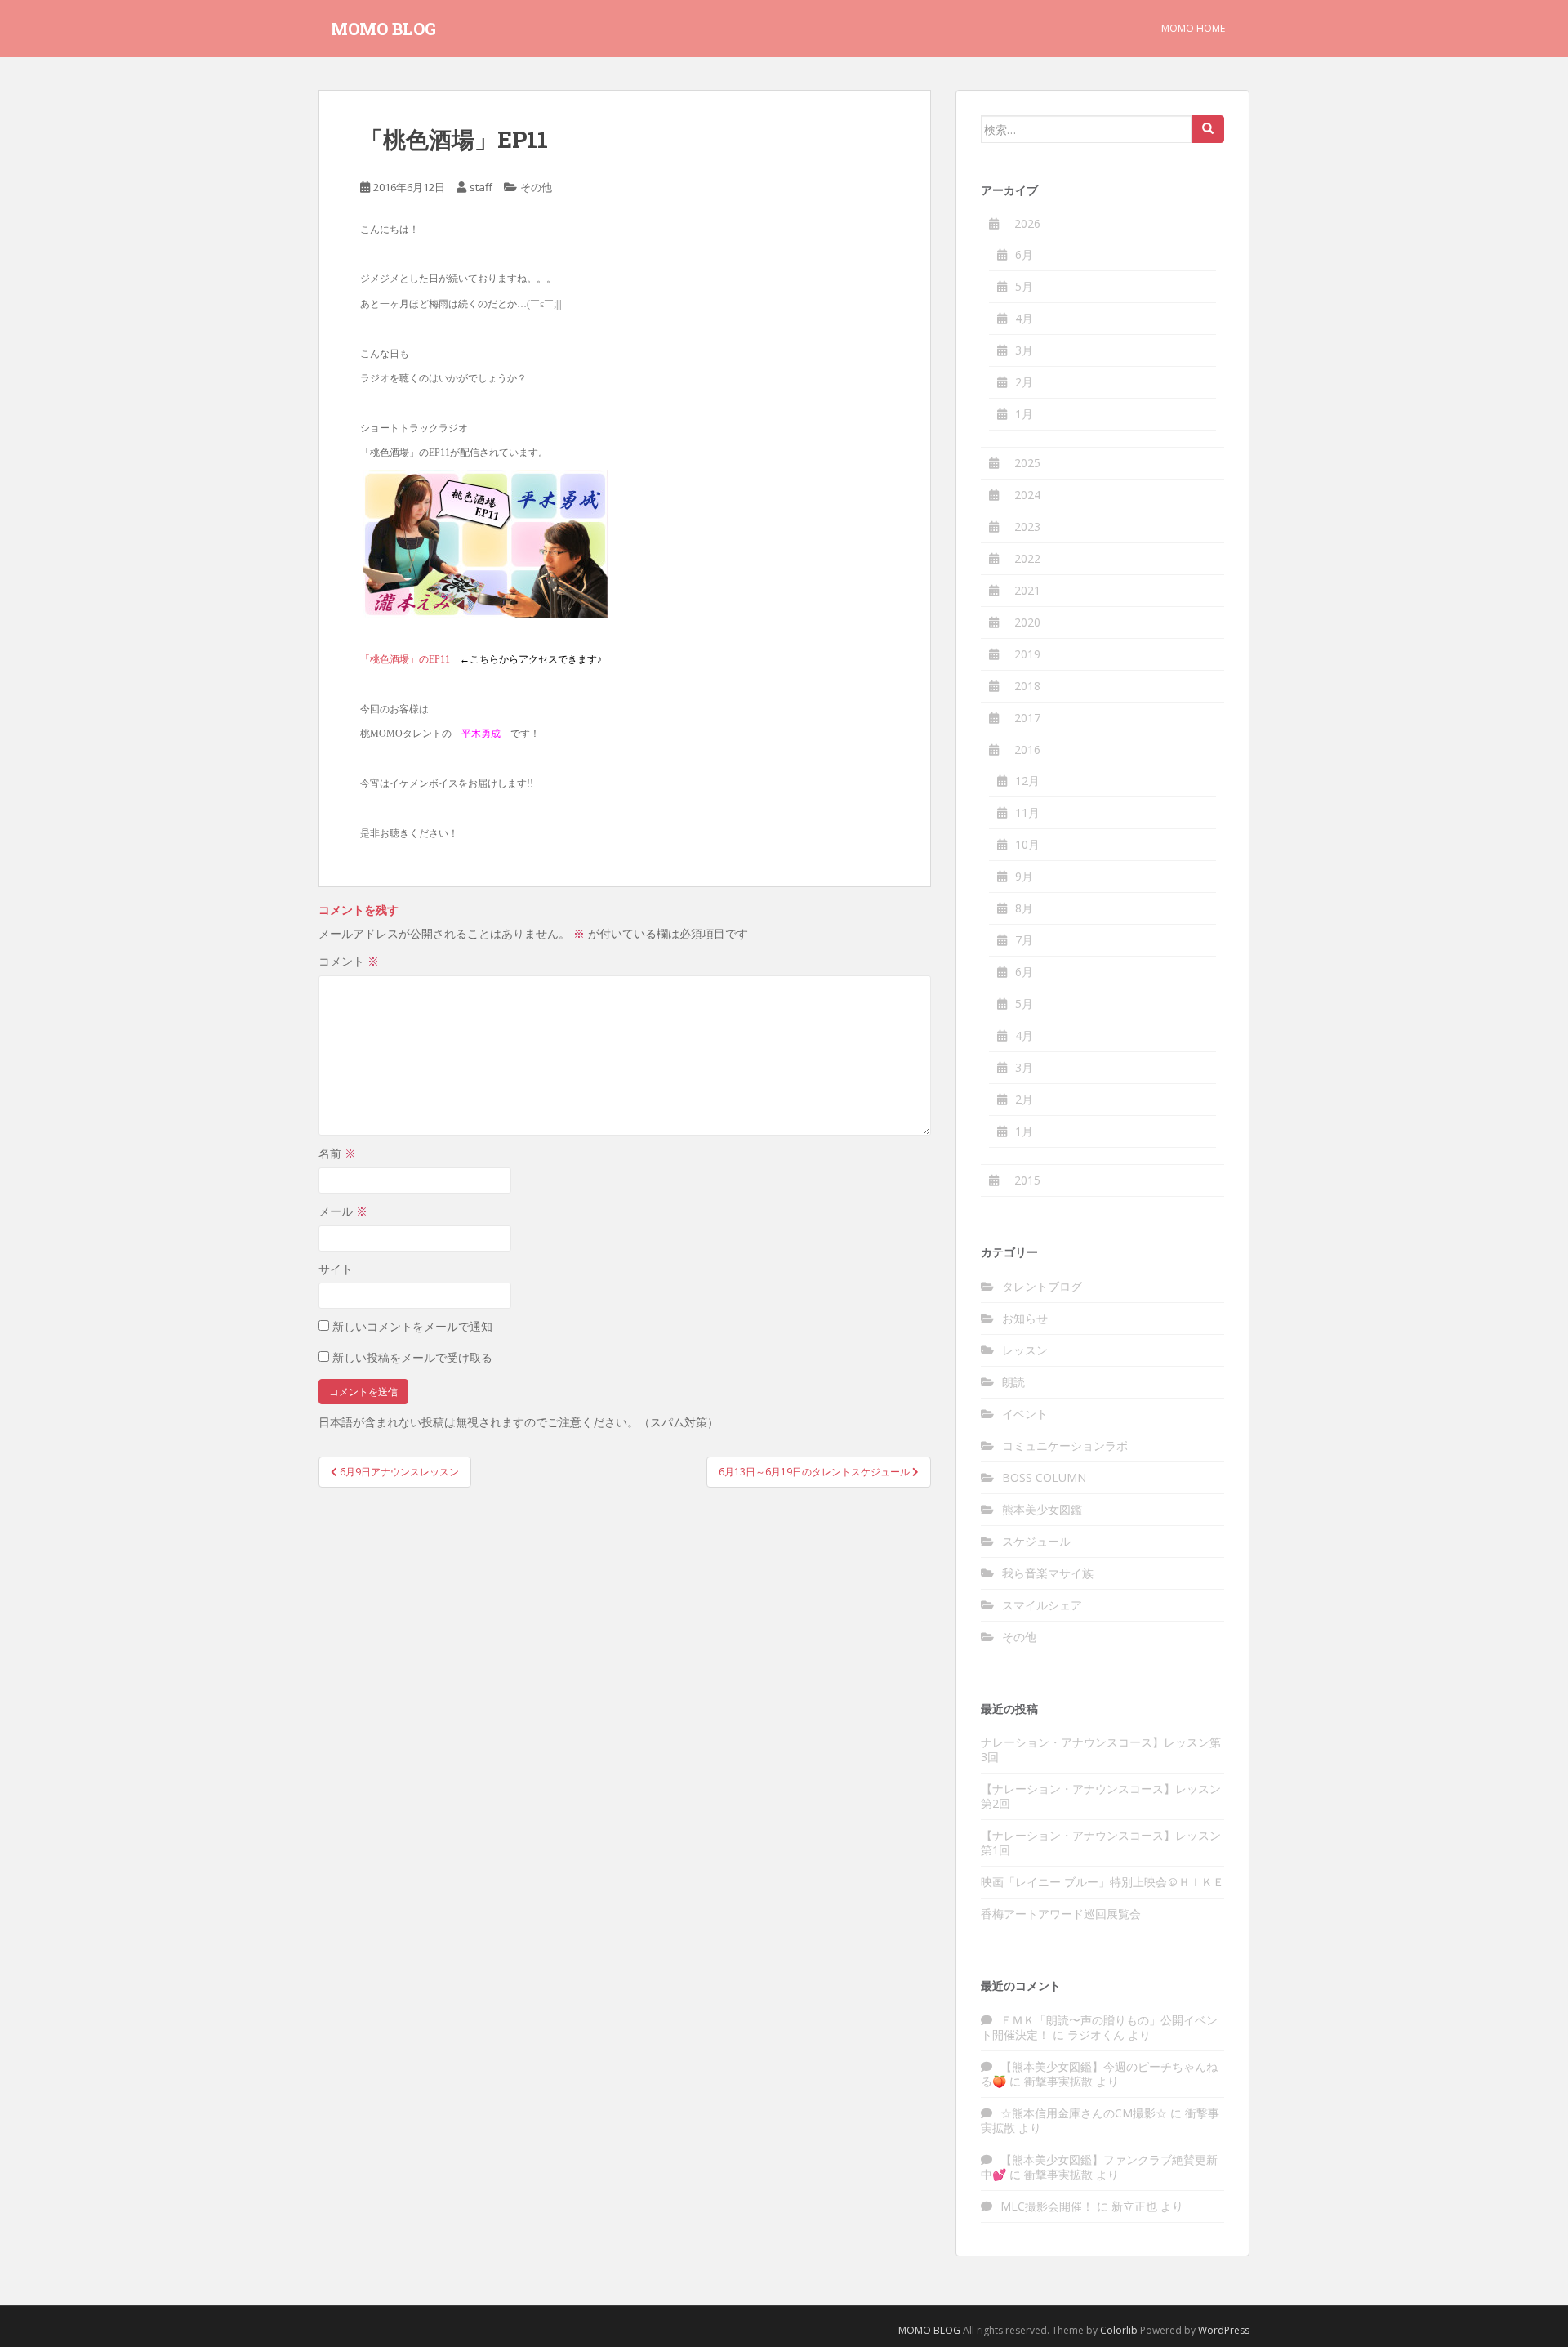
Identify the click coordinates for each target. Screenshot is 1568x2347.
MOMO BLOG (383, 29)
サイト (336, 1269)
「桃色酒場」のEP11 (405, 659)
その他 (536, 187)
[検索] (1208, 129)
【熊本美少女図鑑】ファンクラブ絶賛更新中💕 (1099, 2167)
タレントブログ (1042, 1286)
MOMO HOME (1193, 28)
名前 (337, 1153)
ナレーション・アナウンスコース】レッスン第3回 (1101, 1749)
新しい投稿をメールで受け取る (412, 1357)
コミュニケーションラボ (1065, 1446)
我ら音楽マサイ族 (1048, 1573)
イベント (1025, 1414)
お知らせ (1025, 1318)
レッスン (1025, 1350)
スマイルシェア (1042, 1605)
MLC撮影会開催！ (1047, 2206)
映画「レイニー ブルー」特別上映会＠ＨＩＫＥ (1102, 1882)
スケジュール (1036, 1541)
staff (481, 187)
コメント (349, 961)
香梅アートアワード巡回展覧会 (1061, 1914)
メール (343, 1211)
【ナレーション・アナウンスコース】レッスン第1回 (1101, 1843)
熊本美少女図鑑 (1042, 1509)
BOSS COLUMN (1044, 1477)
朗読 (1013, 1382)
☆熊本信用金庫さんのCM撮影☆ (1084, 2113)
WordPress (1224, 2330)
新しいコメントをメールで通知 (412, 1326)
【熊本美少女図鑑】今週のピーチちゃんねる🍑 (1099, 2074)
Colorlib (1119, 2330)
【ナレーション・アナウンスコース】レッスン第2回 (1101, 1796)
